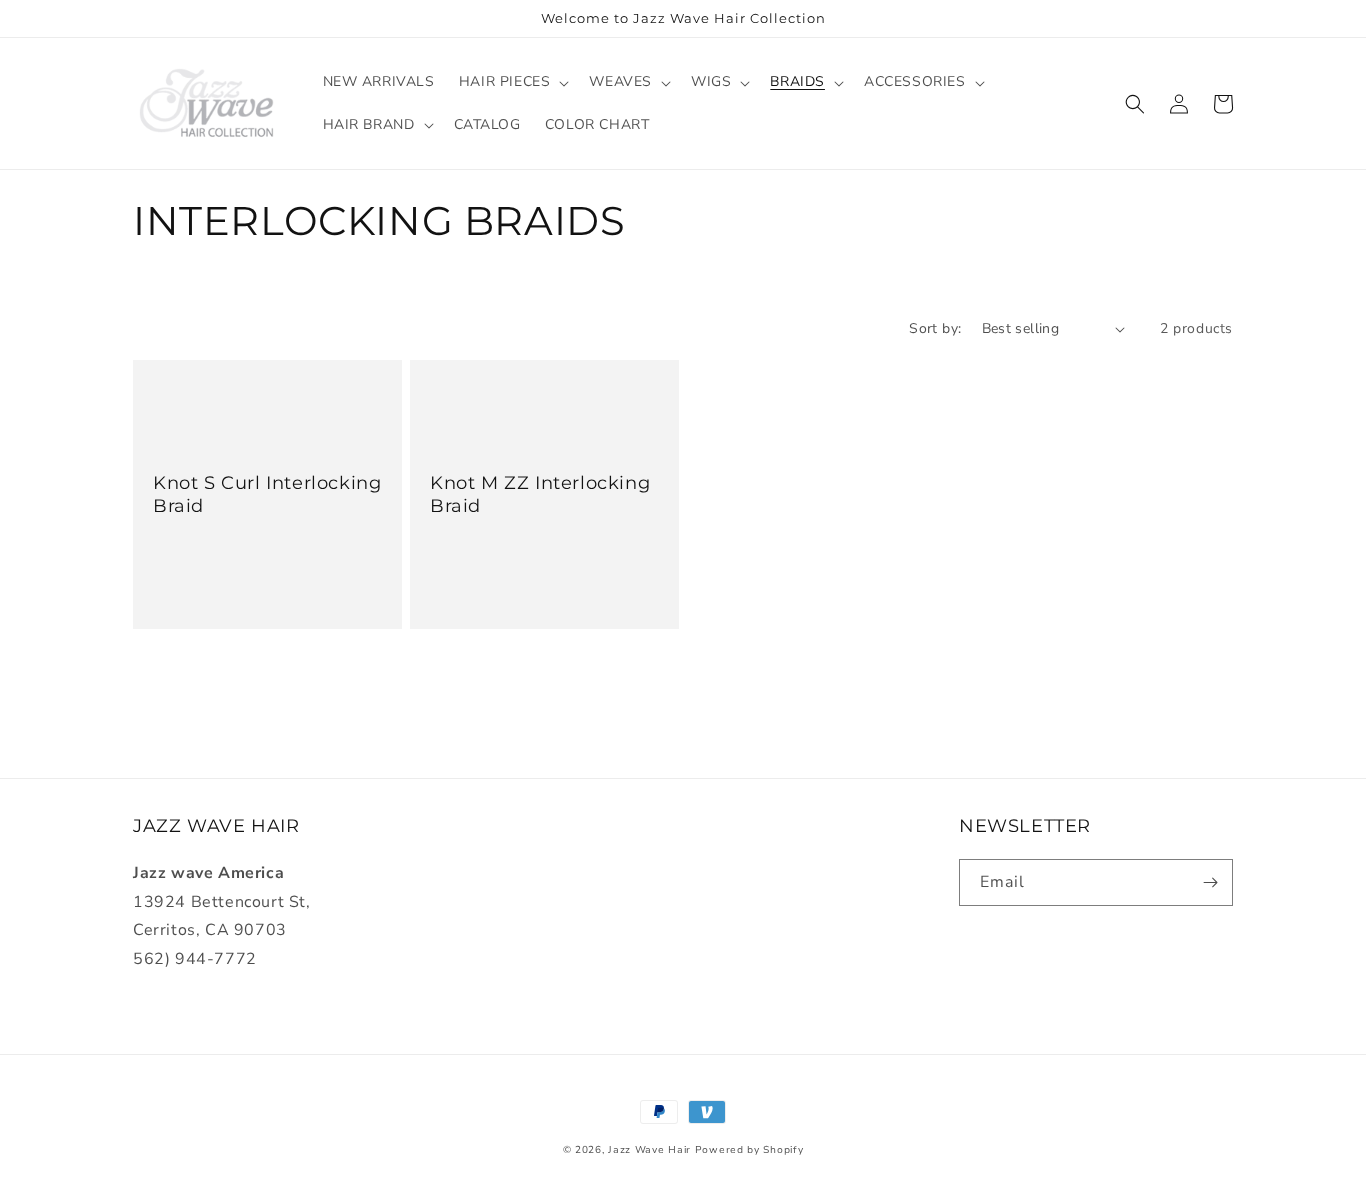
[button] (512, 82)
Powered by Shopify (749, 1150)
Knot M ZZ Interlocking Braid (540, 494)
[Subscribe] (1210, 882)
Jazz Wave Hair (649, 1150)
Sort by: (935, 328)
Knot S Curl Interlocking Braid (267, 494)
